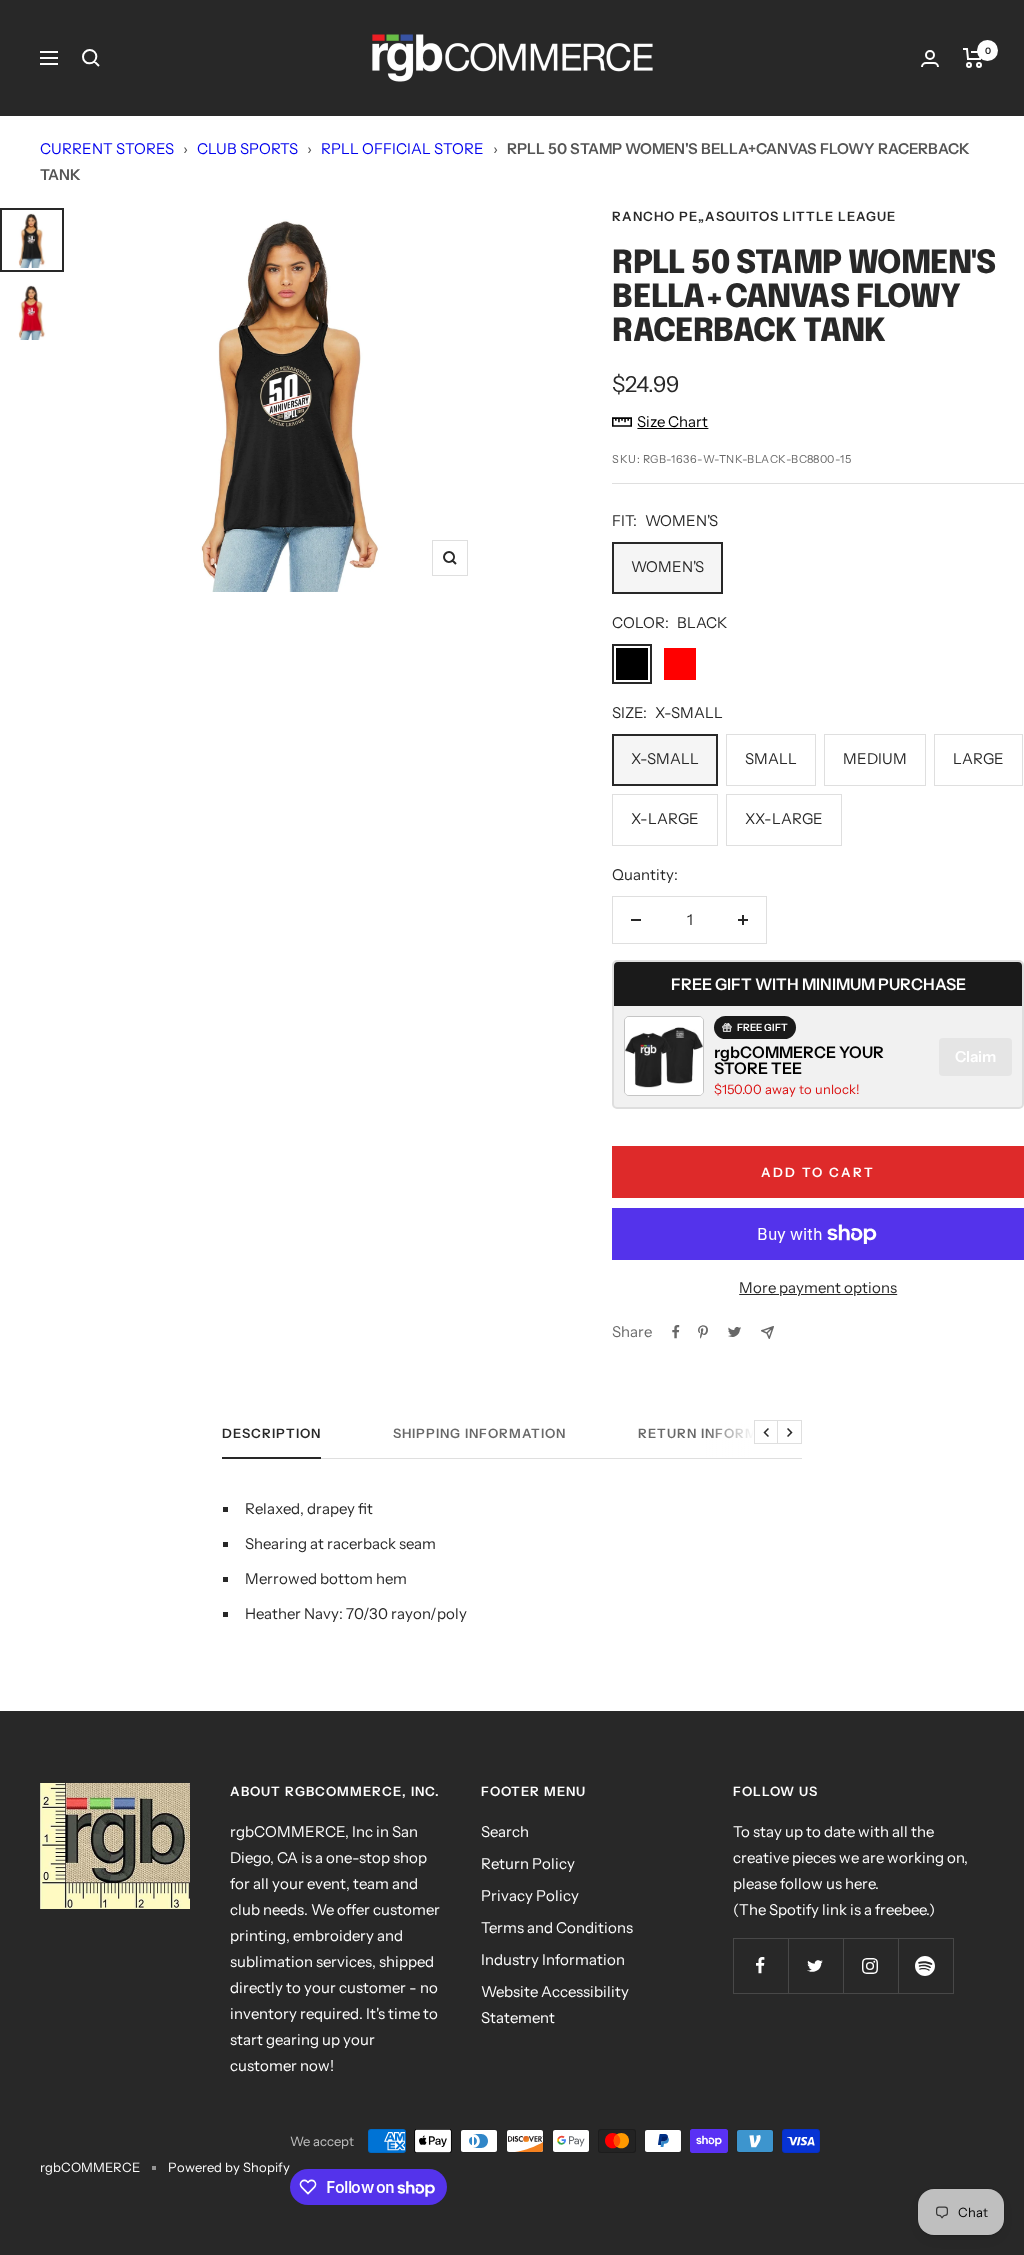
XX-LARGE (784, 818)
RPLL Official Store (402, 148)
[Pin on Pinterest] (703, 1332)
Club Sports (247, 148)
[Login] (930, 58)
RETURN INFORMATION (720, 1433)
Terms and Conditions (557, 1927)
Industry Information (553, 1959)
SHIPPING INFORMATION (479, 1433)
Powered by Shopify (229, 2167)
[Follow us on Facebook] (760, 1965)
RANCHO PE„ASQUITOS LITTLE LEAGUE (754, 216)
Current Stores (107, 148)
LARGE (978, 758)
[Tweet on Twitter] (734, 1332)
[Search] (91, 58)
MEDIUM (875, 758)
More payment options (818, 1287)
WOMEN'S (667, 566)
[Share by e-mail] (767, 1332)
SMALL (771, 758)
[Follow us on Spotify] (925, 1965)
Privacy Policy (530, 1895)
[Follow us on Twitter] (815, 1965)
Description (271, 1433)
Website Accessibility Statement (555, 2004)
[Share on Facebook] (676, 1332)
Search (505, 1831)
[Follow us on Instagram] (870, 1965)
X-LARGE (665, 818)
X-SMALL (665, 758)
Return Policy (528, 1863)
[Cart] (973, 58)
